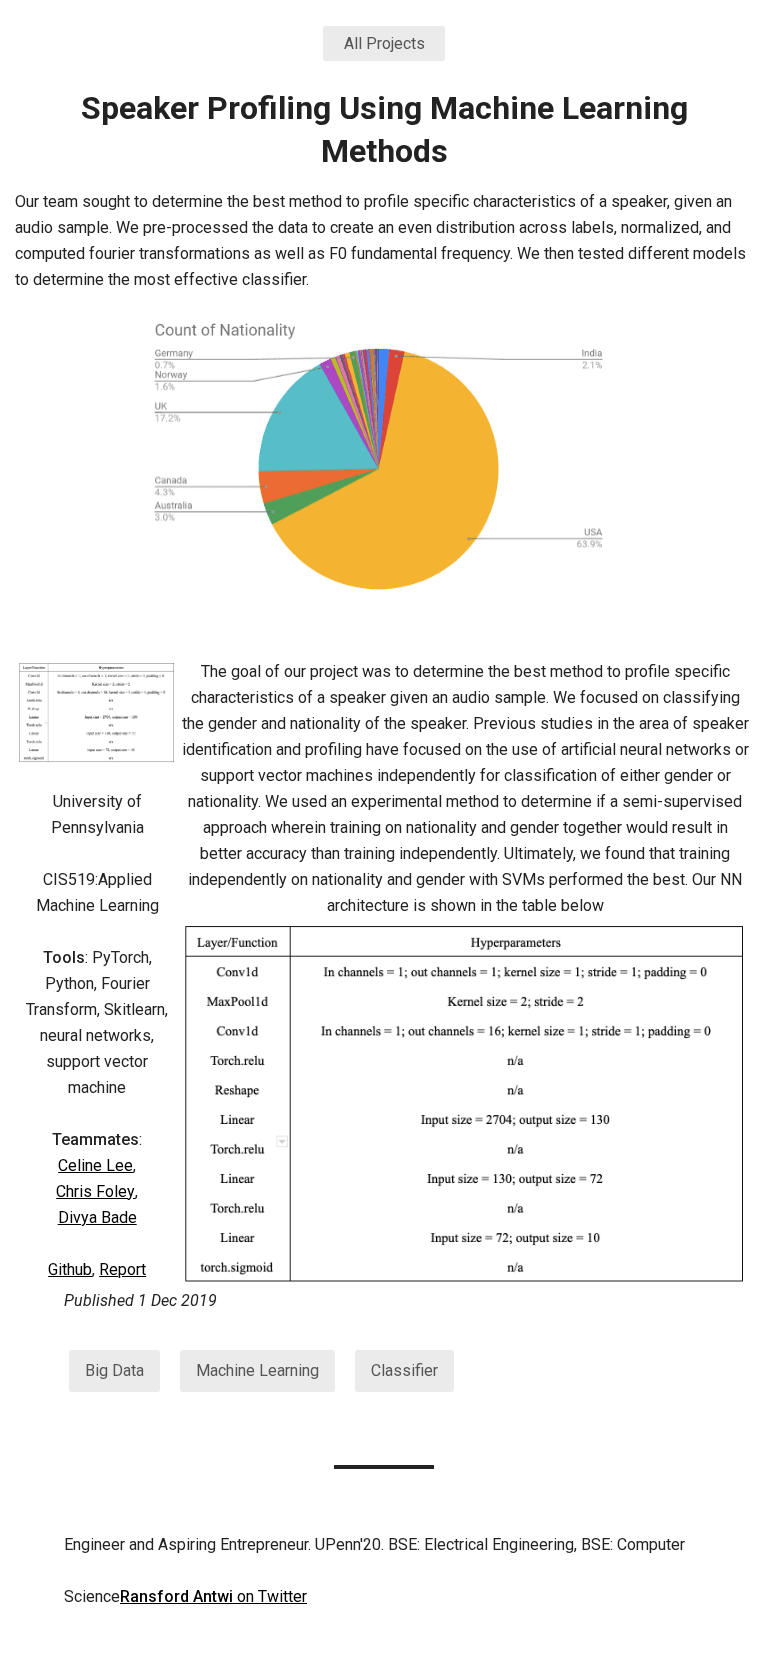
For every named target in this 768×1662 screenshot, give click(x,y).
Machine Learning (257, 1370)
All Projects (384, 43)
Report (122, 1269)
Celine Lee (95, 1165)
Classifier (404, 1370)
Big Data (114, 1370)
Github (70, 1269)
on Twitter (213, 1596)
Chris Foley (95, 1191)
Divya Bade (97, 1217)
